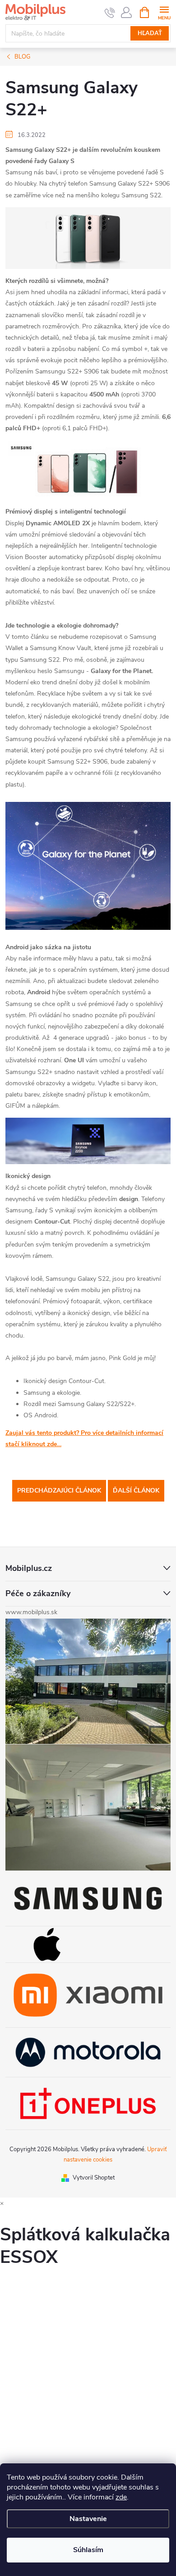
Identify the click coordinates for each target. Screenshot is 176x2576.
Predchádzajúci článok (59, 1491)
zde (121, 2497)
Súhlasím (88, 2550)
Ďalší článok (136, 1491)
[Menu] (164, 12)
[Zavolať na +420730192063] (110, 13)
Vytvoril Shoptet (94, 2178)
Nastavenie (88, 2519)
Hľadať (150, 33)
